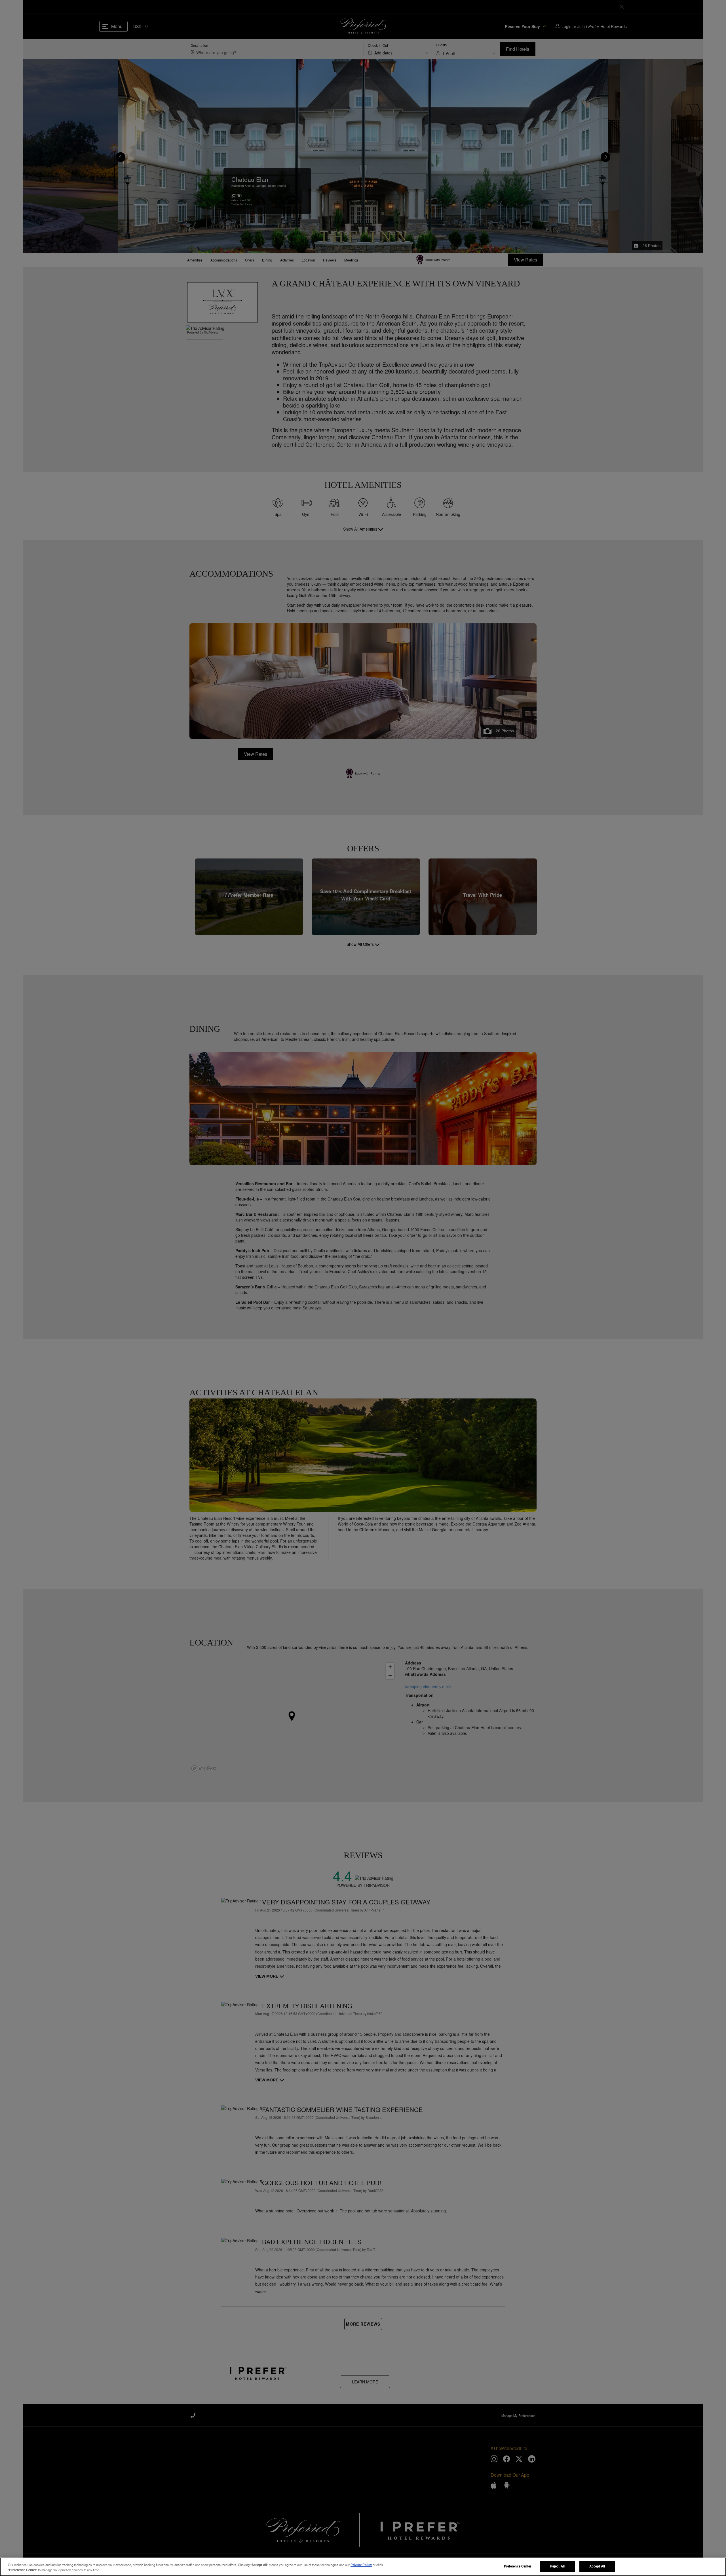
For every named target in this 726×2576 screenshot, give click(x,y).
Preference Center (518, 2566)
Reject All (557, 2566)
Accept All (597, 2566)
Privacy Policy (361, 2565)
